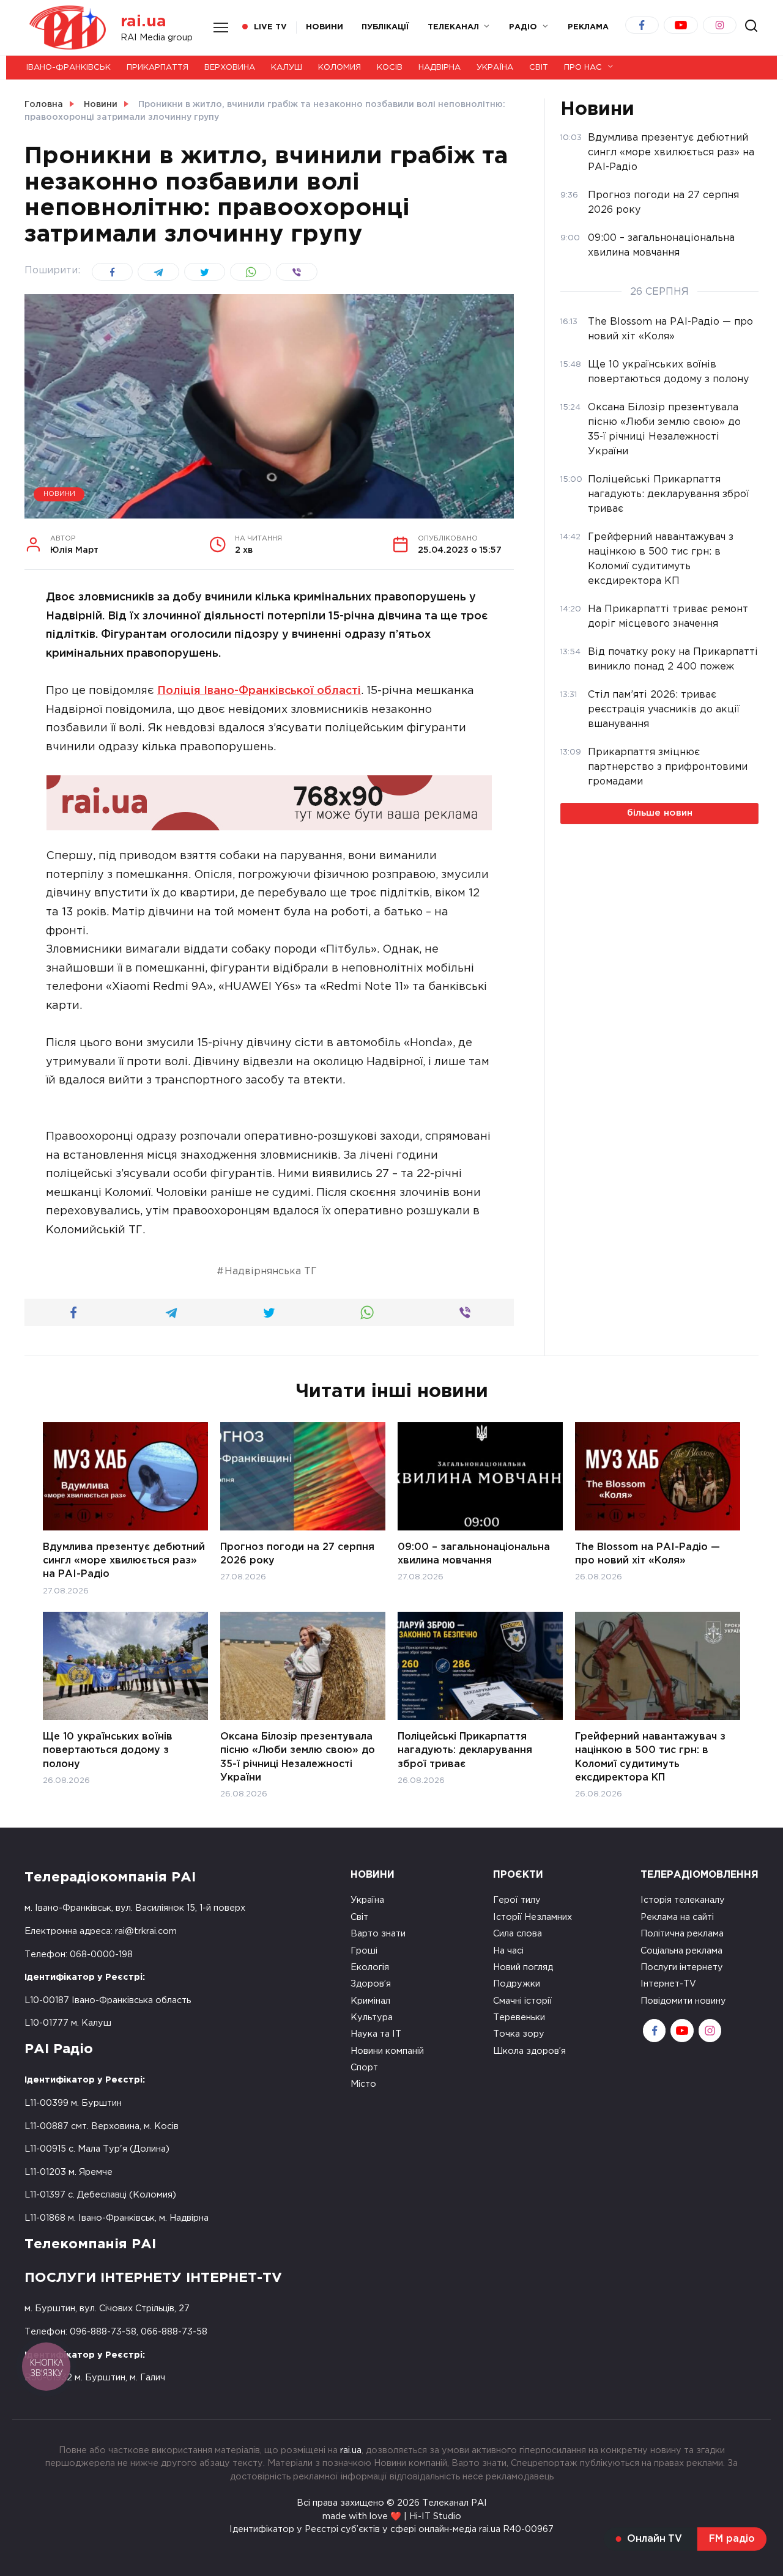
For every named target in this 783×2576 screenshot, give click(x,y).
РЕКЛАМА (588, 27)
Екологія (370, 1967)
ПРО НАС (583, 68)
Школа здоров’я (529, 2051)
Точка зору (519, 2034)
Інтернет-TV (668, 1984)
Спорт (364, 2068)
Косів (390, 68)
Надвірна (440, 68)
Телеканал (453, 27)
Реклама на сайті (677, 1917)
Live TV (270, 27)
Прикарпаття (158, 68)
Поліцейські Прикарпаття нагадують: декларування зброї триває (465, 1750)
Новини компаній (387, 2051)
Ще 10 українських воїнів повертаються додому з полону (108, 1750)
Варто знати (378, 1934)
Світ (539, 68)
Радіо (523, 27)
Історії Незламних (533, 1917)
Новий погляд (523, 1967)
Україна (495, 68)
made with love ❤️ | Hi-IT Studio (392, 2516)
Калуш (287, 68)
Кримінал (370, 2001)
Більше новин (660, 813)
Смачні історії (522, 2001)
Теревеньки (519, 2017)
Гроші (364, 1951)
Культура (372, 2017)
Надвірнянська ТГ (271, 1271)
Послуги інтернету (682, 1967)
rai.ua (143, 22)
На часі (508, 1951)
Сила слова (518, 1934)
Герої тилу (517, 1900)
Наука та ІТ (376, 2034)
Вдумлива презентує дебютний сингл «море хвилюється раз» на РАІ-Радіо (124, 1560)
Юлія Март (74, 545)
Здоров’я (371, 1984)
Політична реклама (682, 1934)
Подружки (517, 1984)
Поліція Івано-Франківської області (259, 691)
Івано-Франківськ (69, 68)
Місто (363, 2084)
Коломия (340, 68)
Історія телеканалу (683, 1900)
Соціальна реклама (681, 1951)
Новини (325, 27)
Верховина (230, 68)
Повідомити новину (683, 2001)
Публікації (385, 27)
